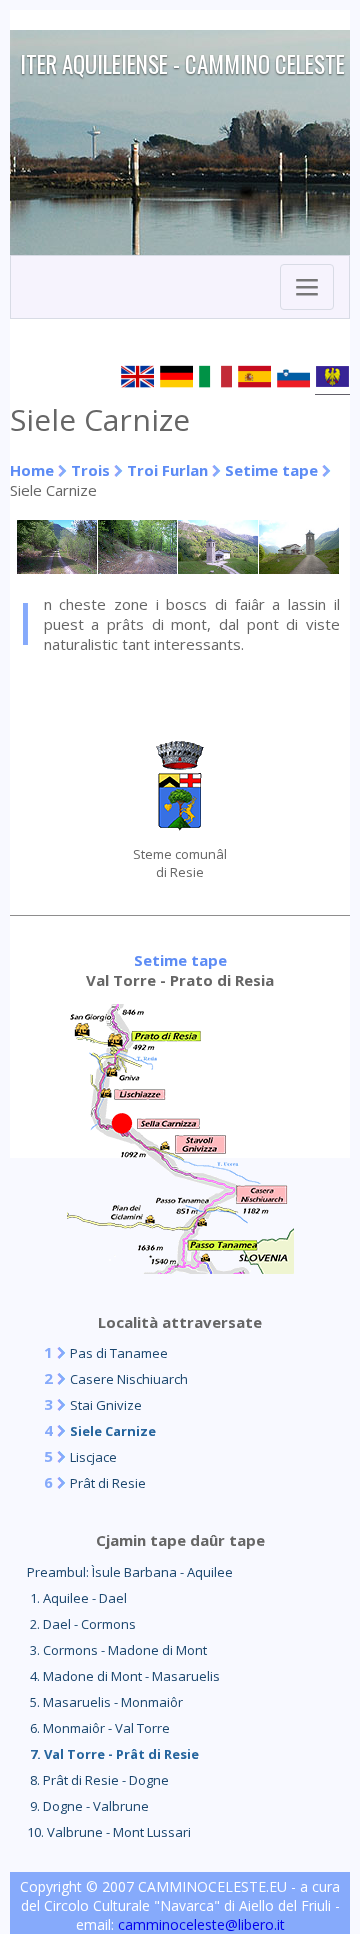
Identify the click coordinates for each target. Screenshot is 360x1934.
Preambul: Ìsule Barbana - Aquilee (130, 1572)
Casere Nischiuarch (129, 1379)
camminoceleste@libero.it (201, 1924)
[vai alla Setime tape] (180, 1268)
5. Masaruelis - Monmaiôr (105, 1702)
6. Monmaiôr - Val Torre (98, 1728)
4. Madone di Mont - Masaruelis (123, 1676)
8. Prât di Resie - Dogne (98, 1780)
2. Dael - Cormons (81, 1624)
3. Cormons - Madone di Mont (117, 1650)
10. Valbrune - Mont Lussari (109, 1832)
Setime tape (271, 470)
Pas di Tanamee (119, 1353)
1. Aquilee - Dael (77, 1598)
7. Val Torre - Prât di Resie (113, 1754)
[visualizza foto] (57, 568)
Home (32, 470)
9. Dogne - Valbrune (88, 1806)
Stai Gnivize (106, 1405)
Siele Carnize (113, 1431)
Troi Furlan (167, 470)
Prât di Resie (108, 1483)
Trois (90, 470)
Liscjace (93, 1457)
